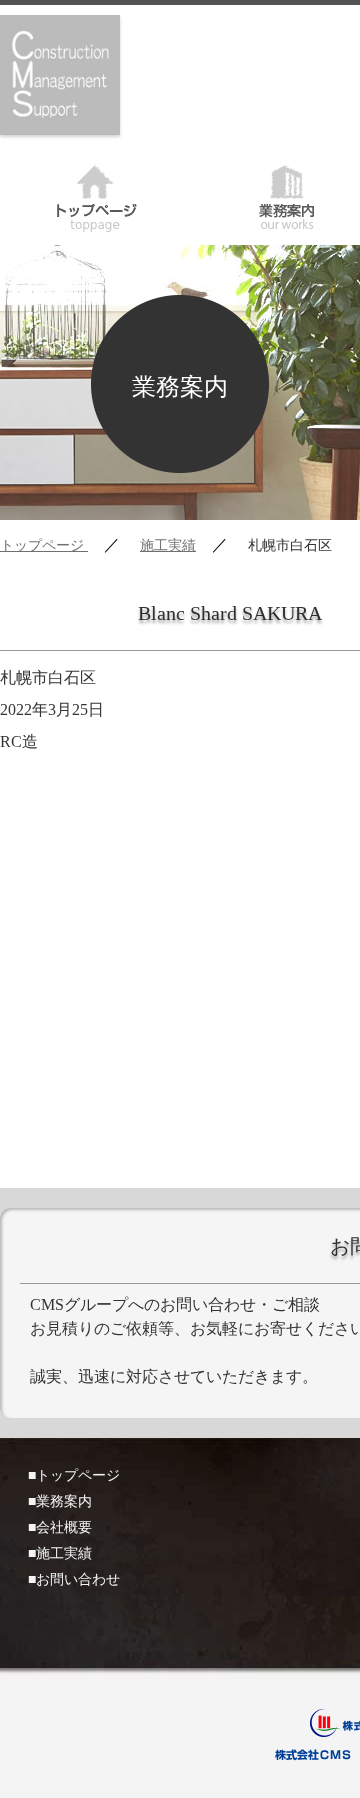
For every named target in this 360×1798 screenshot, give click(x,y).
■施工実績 (60, 1553)
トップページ (96, 195)
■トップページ (74, 1475)
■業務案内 (60, 1501)
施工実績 (168, 545)
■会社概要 (60, 1527)
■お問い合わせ (74, 1579)
